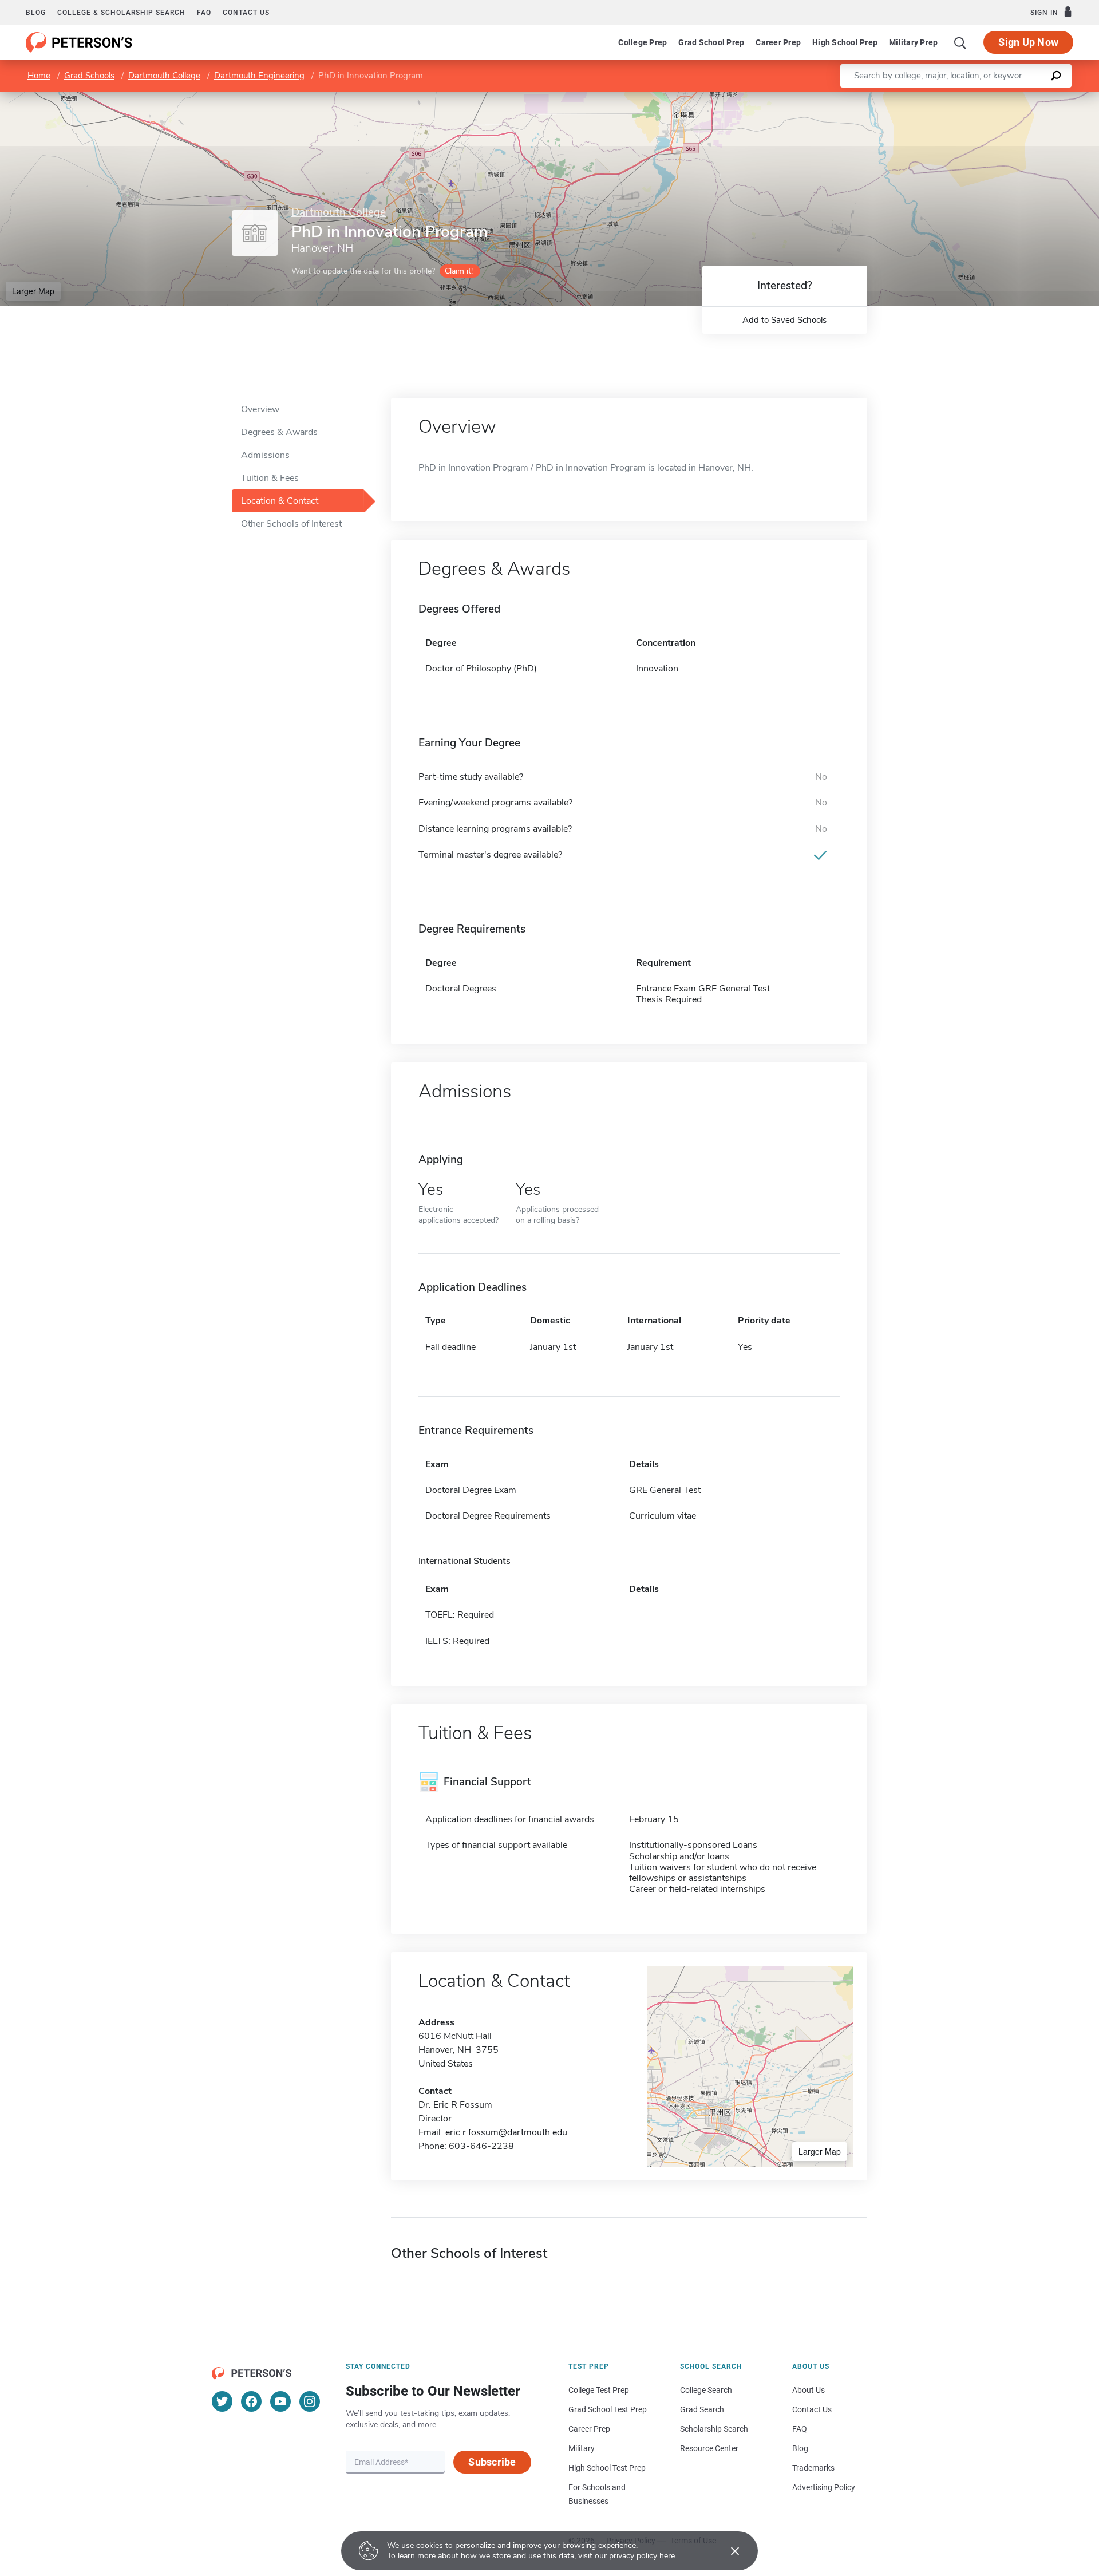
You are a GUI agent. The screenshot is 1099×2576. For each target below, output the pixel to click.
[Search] (960, 42)
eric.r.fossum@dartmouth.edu (506, 2132)
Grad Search (702, 2409)
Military (582, 2448)
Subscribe (492, 2462)
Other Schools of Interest (291, 524)
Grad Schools (89, 76)
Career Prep (778, 42)
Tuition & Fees (270, 478)
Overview (260, 409)
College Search (706, 2390)
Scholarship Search (714, 2429)
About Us (809, 2390)
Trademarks (813, 2468)
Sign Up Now (1028, 42)
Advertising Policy (824, 2487)
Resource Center (709, 2448)
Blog (36, 13)
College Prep (643, 42)
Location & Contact (280, 501)
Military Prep (913, 42)
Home (39, 76)
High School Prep (845, 42)
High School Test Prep (607, 2468)
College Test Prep (599, 2390)
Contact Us (812, 2409)
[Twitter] (222, 2401)
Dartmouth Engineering (259, 76)
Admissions (265, 455)
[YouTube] (280, 2401)
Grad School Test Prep (608, 2409)
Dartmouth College (164, 76)
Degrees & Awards (279, 432)
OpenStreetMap (1021, 97)
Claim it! (459, 271)
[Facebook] (251, 2401)
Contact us (246, 13)
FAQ (204, 13)
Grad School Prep (711, 42)
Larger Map (33, 291)
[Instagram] (310, 2401)
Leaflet (964, 97)
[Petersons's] (79, 42)
